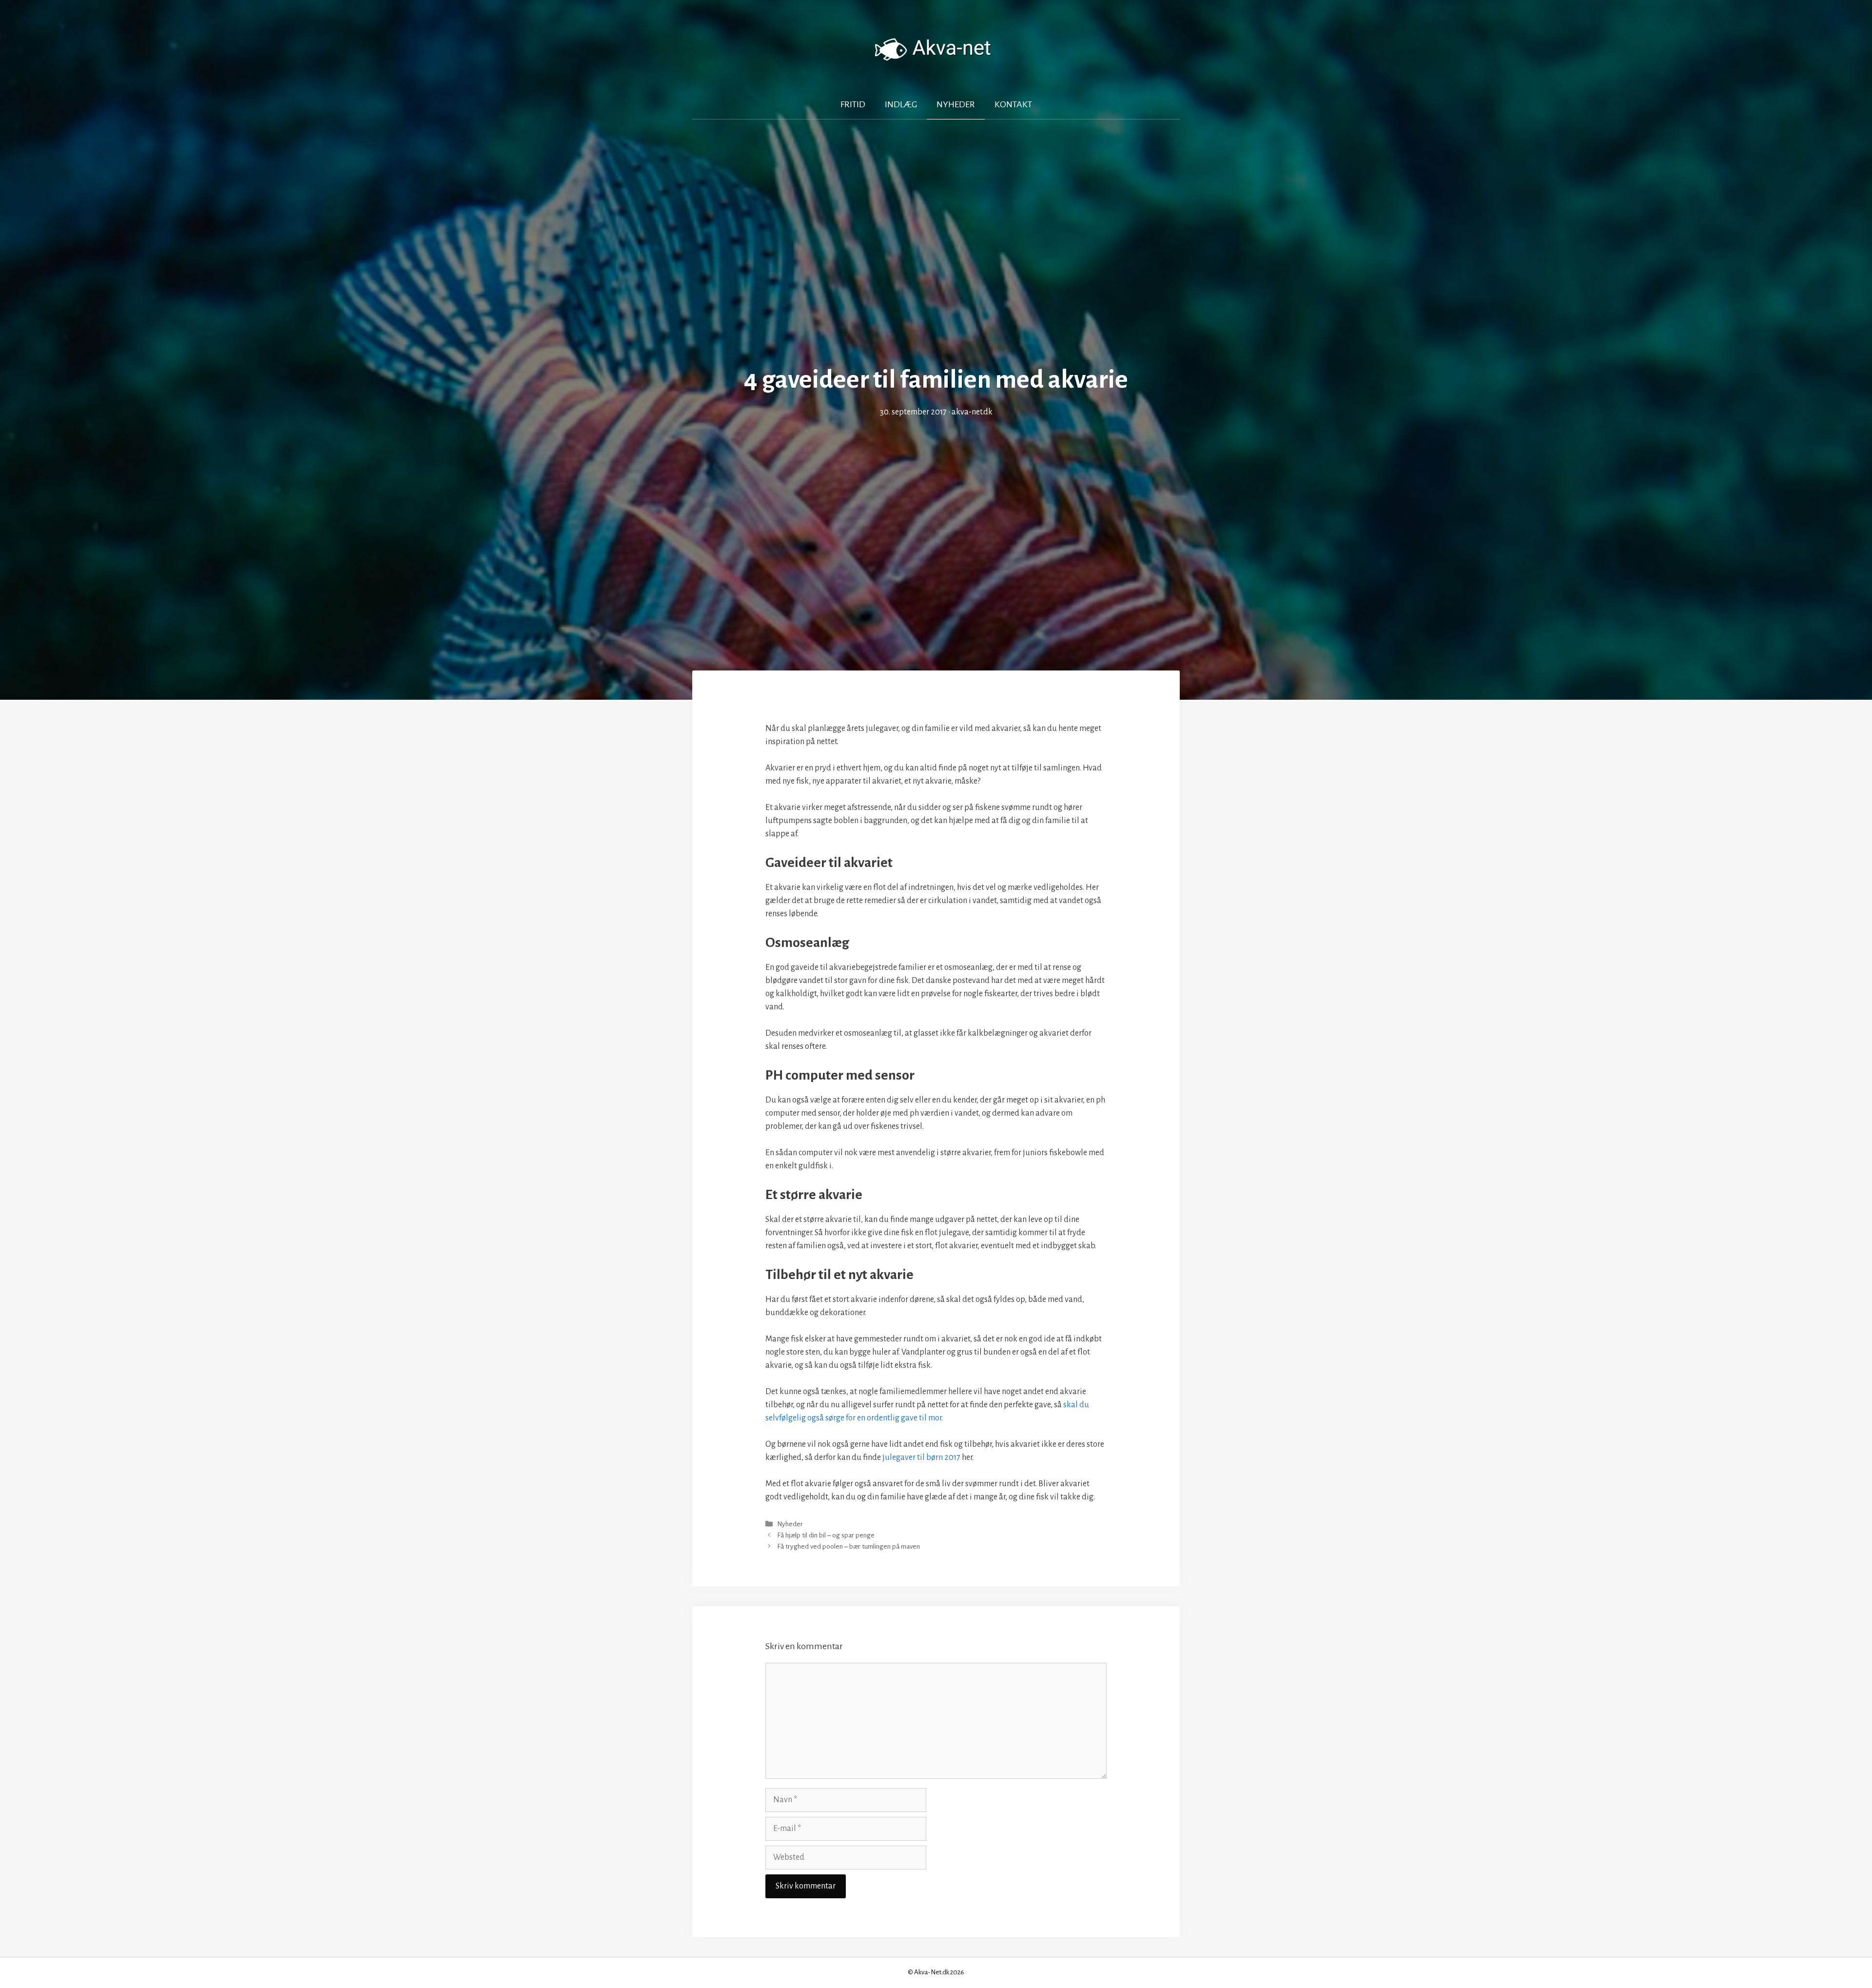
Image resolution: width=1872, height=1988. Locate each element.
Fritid (853, 104)
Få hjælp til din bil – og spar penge (826, 1535)
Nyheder (956, 104)
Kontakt (1013, 104)
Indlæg (901, 104)
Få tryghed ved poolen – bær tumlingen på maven (848, 1546)
